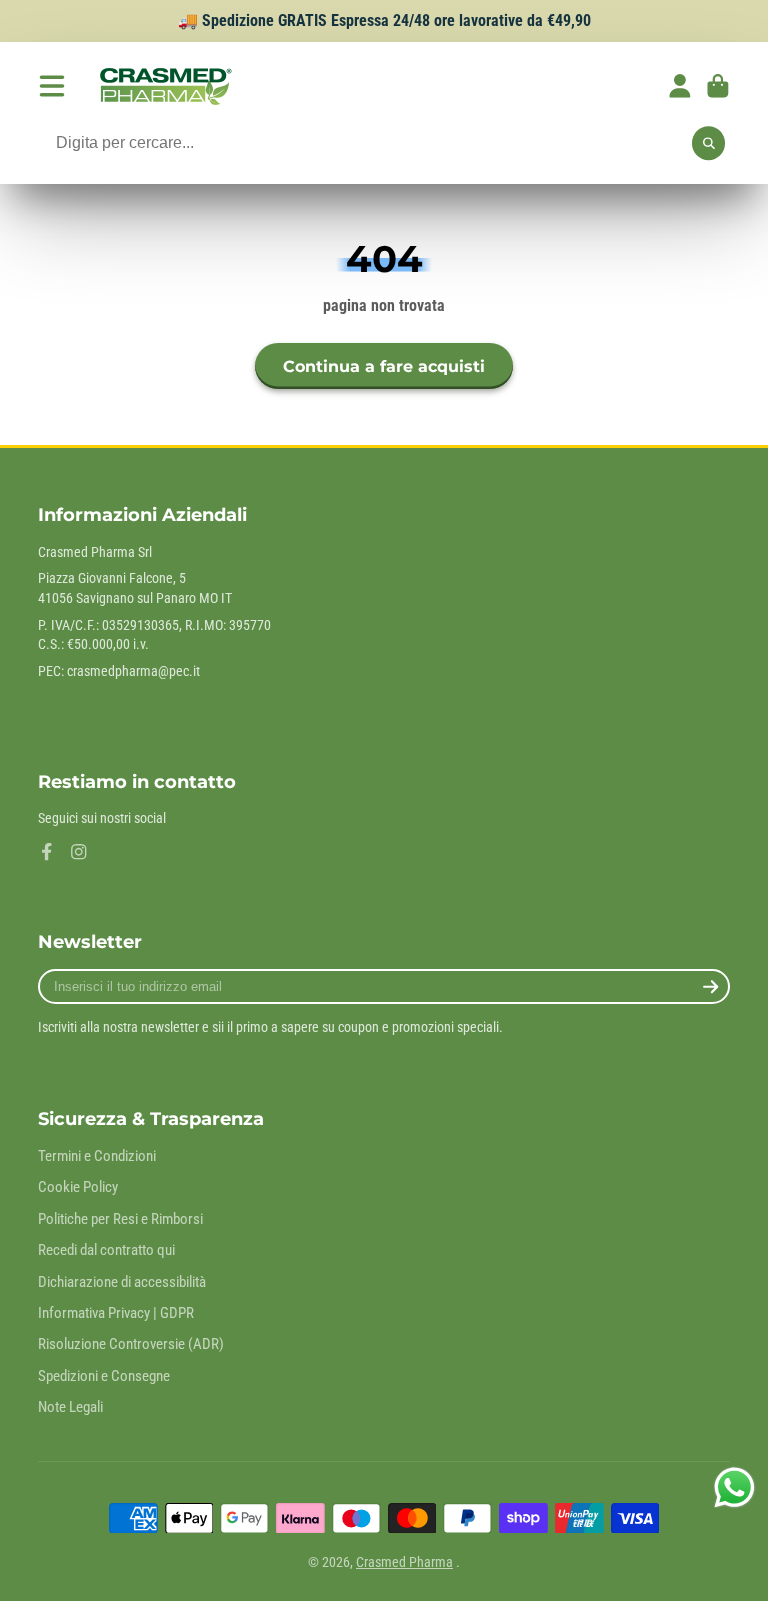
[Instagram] (79, 852)
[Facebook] (47, 852)
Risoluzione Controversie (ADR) (131, 1344)
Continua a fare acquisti (384, 366)
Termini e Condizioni (97, 1156)
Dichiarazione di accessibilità (122, 1282)
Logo (164, 85)
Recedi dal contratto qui (106, 1250)
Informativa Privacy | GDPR (116, 1313)
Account (680, 86)
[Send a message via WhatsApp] (734, 1487)
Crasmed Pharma (404, 1562)
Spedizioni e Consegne (104, 1376)
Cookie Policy (78, 1187)
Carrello (718, 86)
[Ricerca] (709, 143)
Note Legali (70, 1407)
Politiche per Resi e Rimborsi (120, 1219)
